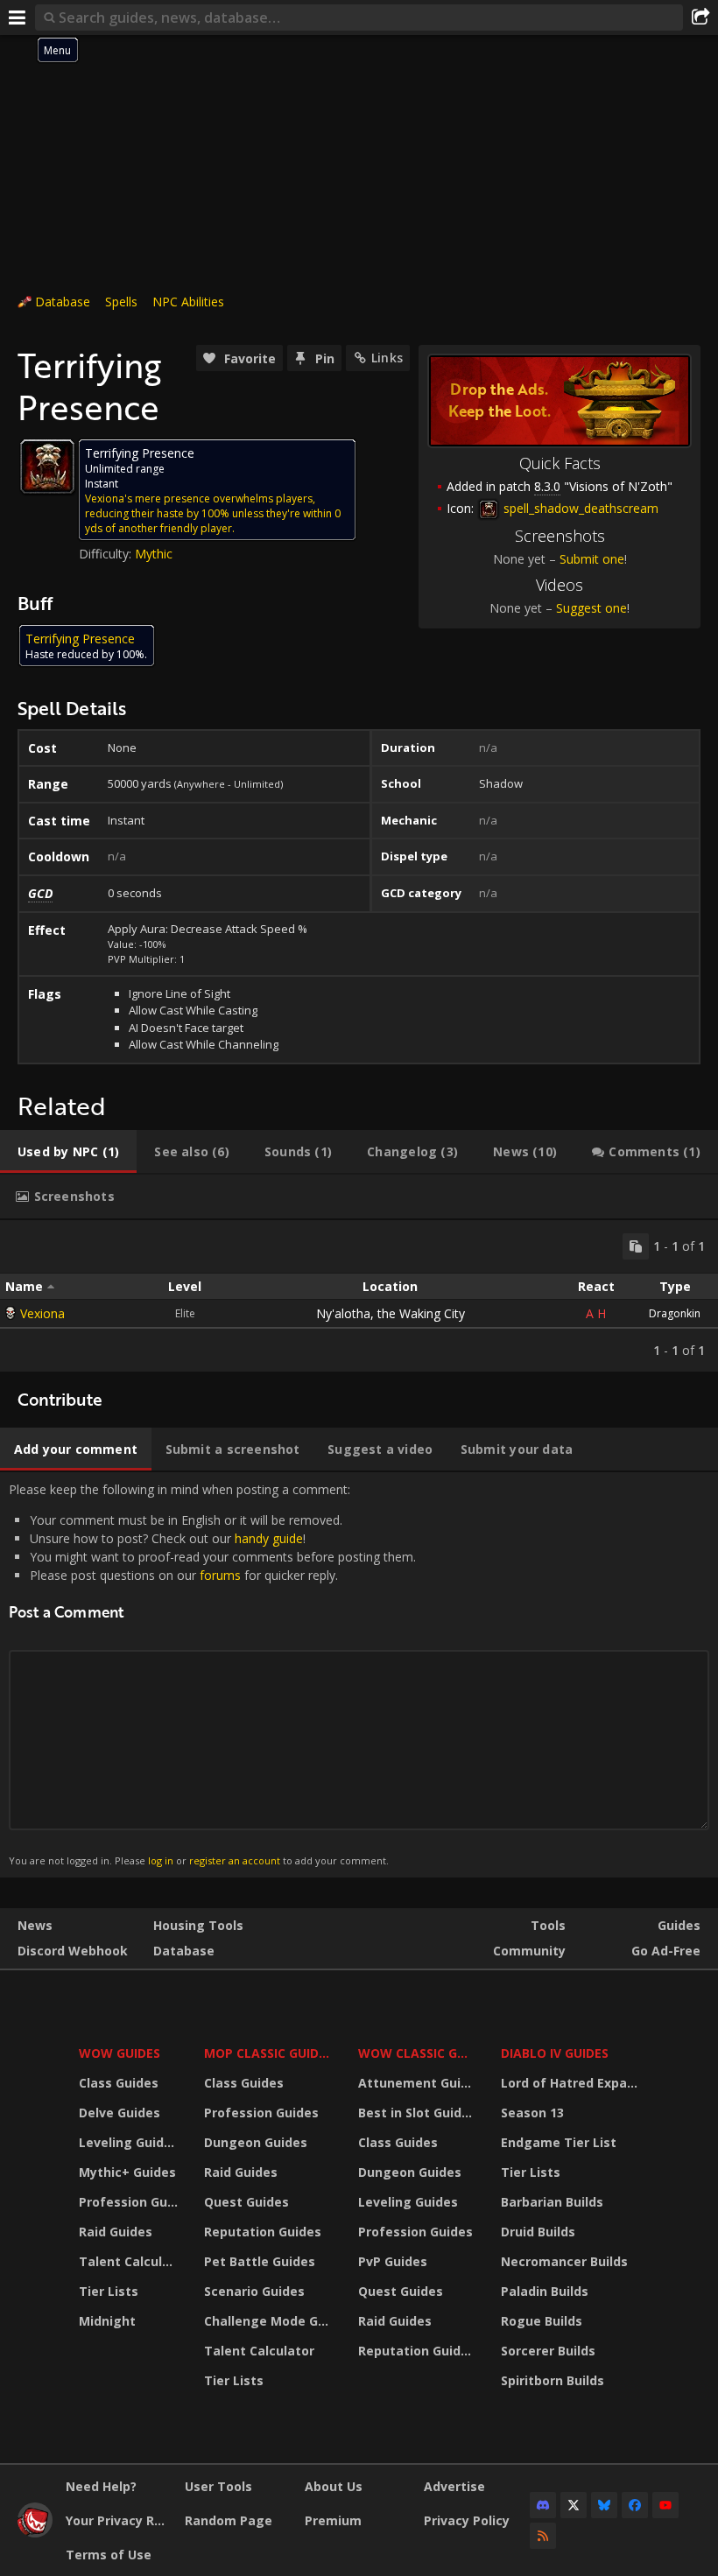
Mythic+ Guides (127, 2172)
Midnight (107, 2321)
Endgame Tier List (559, 2142)
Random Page (229, 2520)
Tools (548, 1925)
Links (387, 358)
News (35, 1925)
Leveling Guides (129, 2142)
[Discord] (543, 2505)
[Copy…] (636, 1246)
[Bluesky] (604, 2505)
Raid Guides (116, 2232)
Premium (333, 2520)
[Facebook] (635, 2505)
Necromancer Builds (564, 2261)
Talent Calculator (130, 2261)
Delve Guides (120, 2113)
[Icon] (47, 467)
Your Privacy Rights (119, 2520)
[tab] (68, 1152)
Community (529, 1951)
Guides (679, 1925)
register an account (235, 1860)
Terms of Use (109, 2555)
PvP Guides (393, 2261)
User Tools (218, 2486)
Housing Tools (198, 1925)
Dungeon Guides (256, 2142)
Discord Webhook (73, 1951)
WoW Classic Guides (418, 2053)
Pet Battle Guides (260, 2261)
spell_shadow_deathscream (579, 508)
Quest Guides (246, 2202)
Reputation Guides (263, 2232)
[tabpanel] (359, 1296)
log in (161, 1860)
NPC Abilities (188, 302)
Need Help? (101, 2486)
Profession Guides (130, 2202)
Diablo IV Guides (555, 2053)
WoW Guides (120, 2053)
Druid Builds (538, 2232)
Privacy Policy (467, 2520)
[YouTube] (665, 2505)
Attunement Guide (417, 2083)
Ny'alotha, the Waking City (391, 1313)
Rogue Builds (542, 2321)
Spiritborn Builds (553, 2380)
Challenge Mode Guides (270, 2321)
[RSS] (543, 2536)
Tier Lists (109, 2291)
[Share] (700, 18)
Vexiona (42, 1313)
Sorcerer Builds (548, 2351)
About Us (334, 2486)
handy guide (269, 1538)
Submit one (592, 559)
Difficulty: (107, 554)
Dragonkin (675, 1313)
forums (220, 1575)
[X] (574, 2505)
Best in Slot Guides (417, 2113)
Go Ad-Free (666, 1951)
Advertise (454, 2486)
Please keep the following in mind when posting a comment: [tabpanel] (212, 1674)
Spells (121, 302)
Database (63, 302)
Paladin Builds (545, 2291)
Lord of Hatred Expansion (572, 2083)
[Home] (35, 2533)
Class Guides (119, 2083)
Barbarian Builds (552, 2202)
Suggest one (591, 608)
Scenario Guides (254, 2291)
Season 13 (532, 2113)
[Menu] (18, 18)
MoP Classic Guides (268, 2053)
